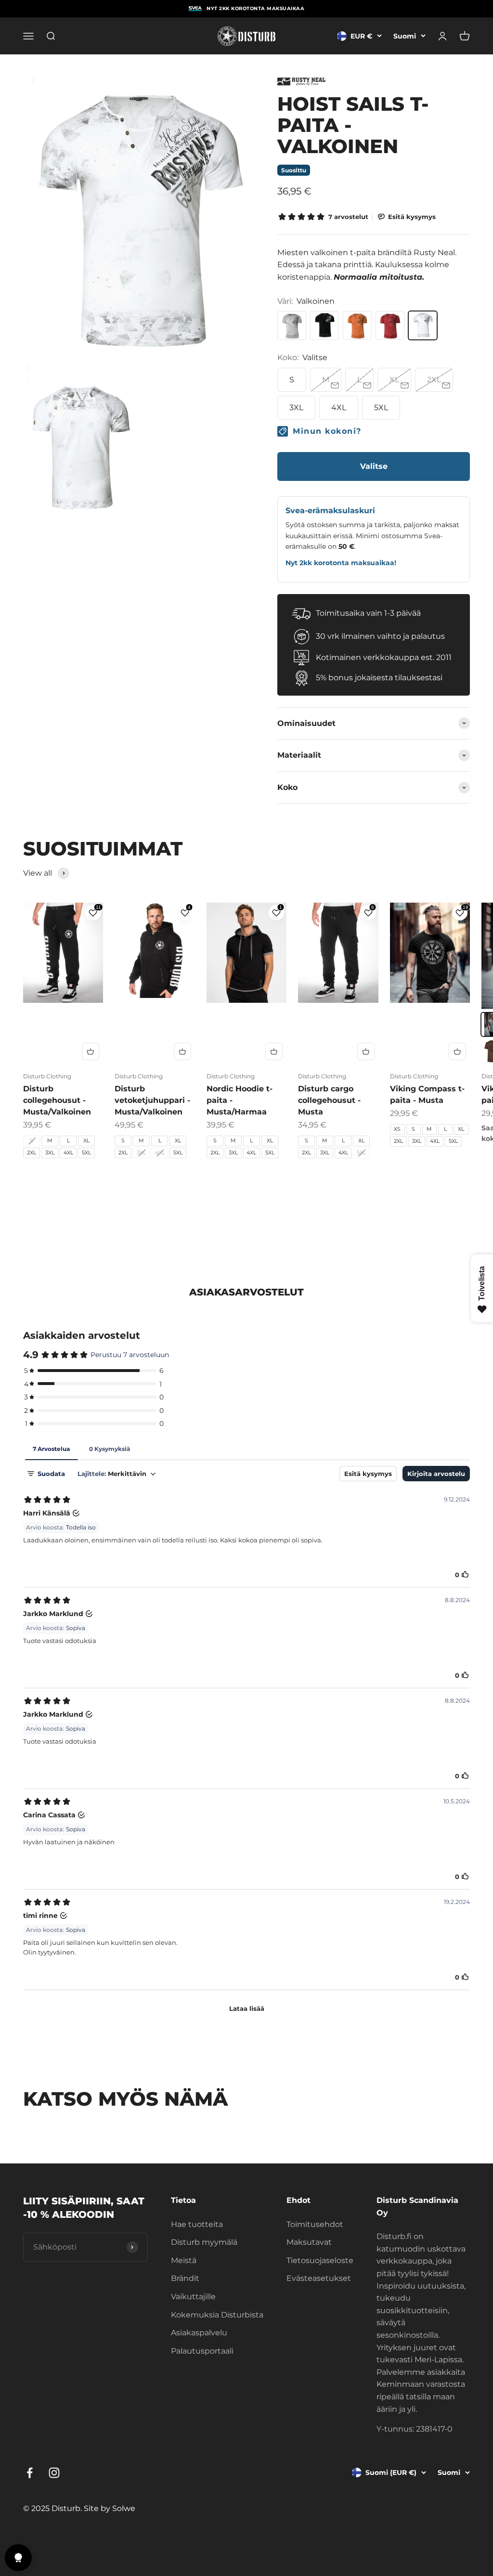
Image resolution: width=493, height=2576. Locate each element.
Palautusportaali (202, 2351)
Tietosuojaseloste (320, 2260)
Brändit (185, 2278)
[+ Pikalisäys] (91, 1051)
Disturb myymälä (204, 2242)
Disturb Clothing (47, 1076)
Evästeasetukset (319, 2278)
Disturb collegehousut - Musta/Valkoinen (57, 1100)
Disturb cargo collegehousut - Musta (329, 1100)
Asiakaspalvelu (199, 2333)
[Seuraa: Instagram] (54, 2473)
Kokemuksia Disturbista (217, 2315)
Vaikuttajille (193, 2297)
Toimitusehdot (315, 2224)
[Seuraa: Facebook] (30, 2473)
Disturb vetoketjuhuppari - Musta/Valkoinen (152, 1100)
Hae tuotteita (197, 2224)
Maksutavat (309, 2242)
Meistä (184, 2260)
